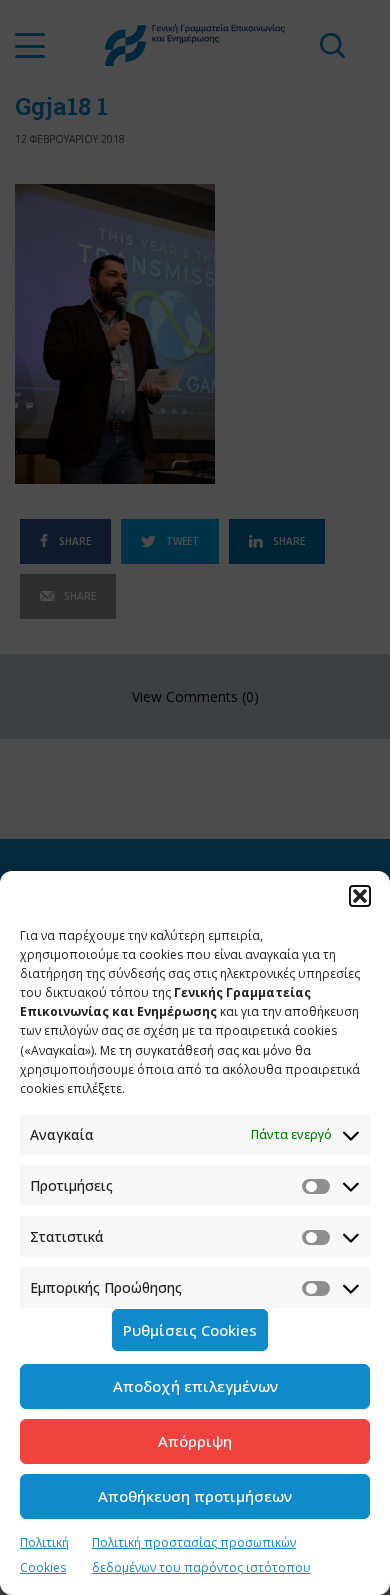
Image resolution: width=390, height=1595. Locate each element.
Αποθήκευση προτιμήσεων (195, 1496)
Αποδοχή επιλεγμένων (195, 1386)
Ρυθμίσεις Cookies (190, 1330)
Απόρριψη (195, 1441)
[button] (360, 896)
